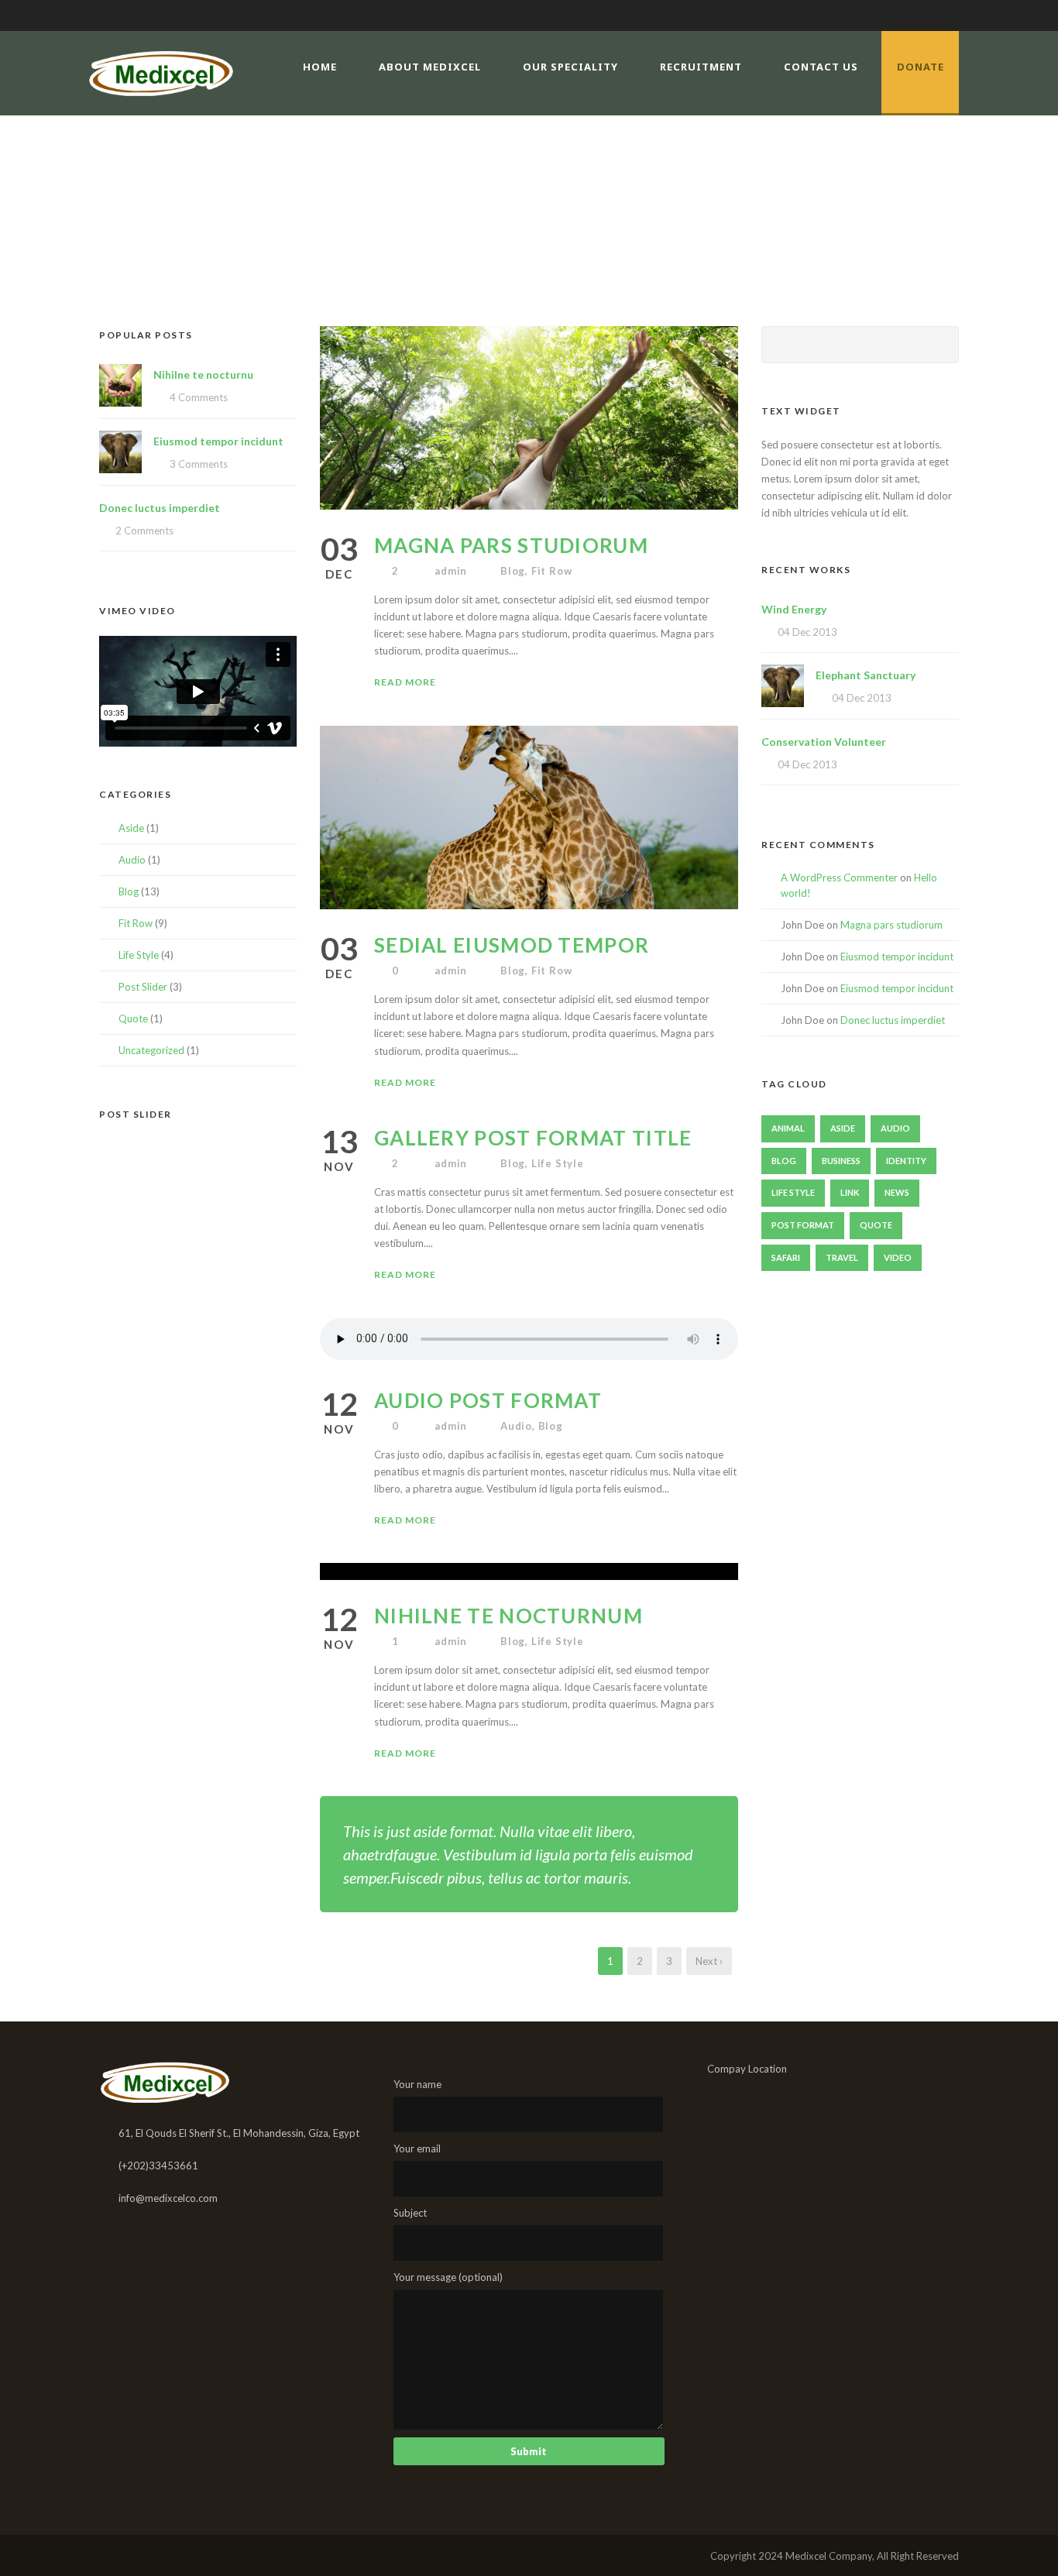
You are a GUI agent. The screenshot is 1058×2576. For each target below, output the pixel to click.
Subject (410, 2213)
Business (841, 1161)
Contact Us (821, 67)
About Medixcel (430, 67)
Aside (131, 828)
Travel (842, 1257)
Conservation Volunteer (824, 742)
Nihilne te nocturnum (508, 1616)
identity (906, 1161)
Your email (417, 2148)
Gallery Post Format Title (533, 1138)
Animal (788, 1128)
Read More (405, 682)
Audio (516, 1426)
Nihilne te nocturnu (203, 374)
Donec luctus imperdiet (160, 508)
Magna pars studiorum (511, 545)
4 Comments (199, 397)
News (897, 1192)
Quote (133, 1018)
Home (320, 67)
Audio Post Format (488, 1400)
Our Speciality (570, 67)
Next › (709, 1961)
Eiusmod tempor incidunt (218, 441)
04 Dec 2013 (807, 632)
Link (850, 1192)
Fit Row (552, 571)
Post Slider (143, 987)
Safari (786, 1257)
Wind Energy (794, 609)
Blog (513, 571)
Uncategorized (151, 1050)
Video (898, 1257)
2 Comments (144, 531)
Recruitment (701, 67)
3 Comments (199, 464)
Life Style (558, 1163)
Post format (803, 1225)
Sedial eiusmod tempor (512, 945)
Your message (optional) (448, 2277)
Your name (417, 2084)
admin (451, 571)
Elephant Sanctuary (866, 675)
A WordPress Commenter (839, 878)
